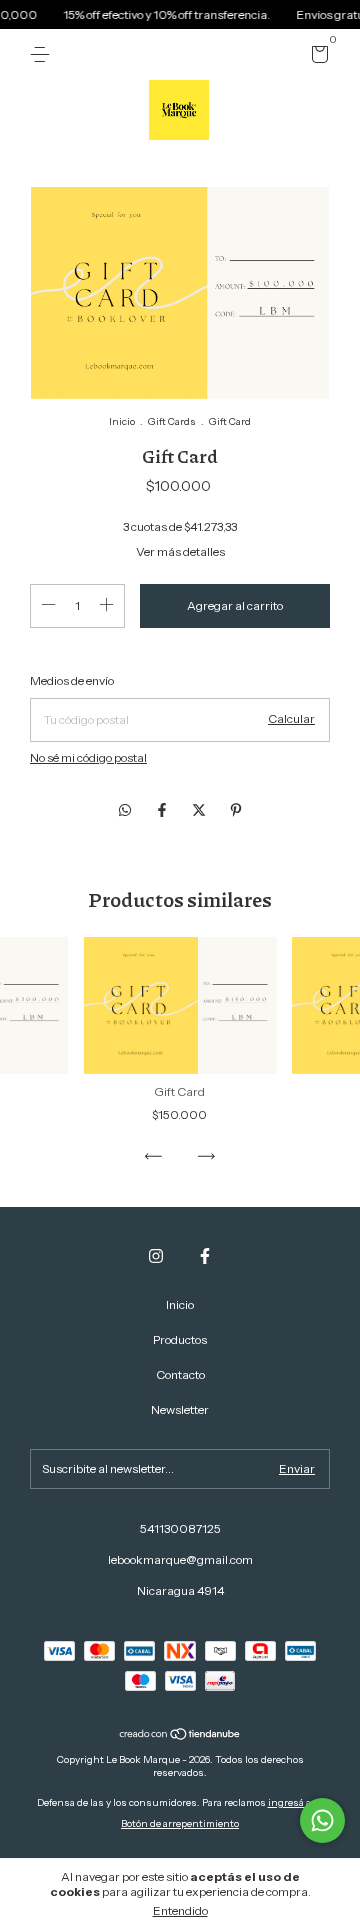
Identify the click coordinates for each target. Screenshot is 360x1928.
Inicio (122, 421)
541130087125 (180, 1528)
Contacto (180, 1374)
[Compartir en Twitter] (200, 811)
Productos (180, 1339)
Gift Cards (172, 421)
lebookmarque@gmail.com (180, 1559)
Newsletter (180, 1409)
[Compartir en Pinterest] (236, 811)
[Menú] (43, 54)
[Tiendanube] (180, 1736)
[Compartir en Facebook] (163, 811)
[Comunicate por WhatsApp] (322, 1820)
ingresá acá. (296, 1802)
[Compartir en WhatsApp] (125, 811)
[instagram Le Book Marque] (156, 1256)
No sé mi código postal (88, 757)
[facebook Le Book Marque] (205, 1256)
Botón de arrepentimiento (180, 1823)
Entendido (180, 1910)
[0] (316, 57)
